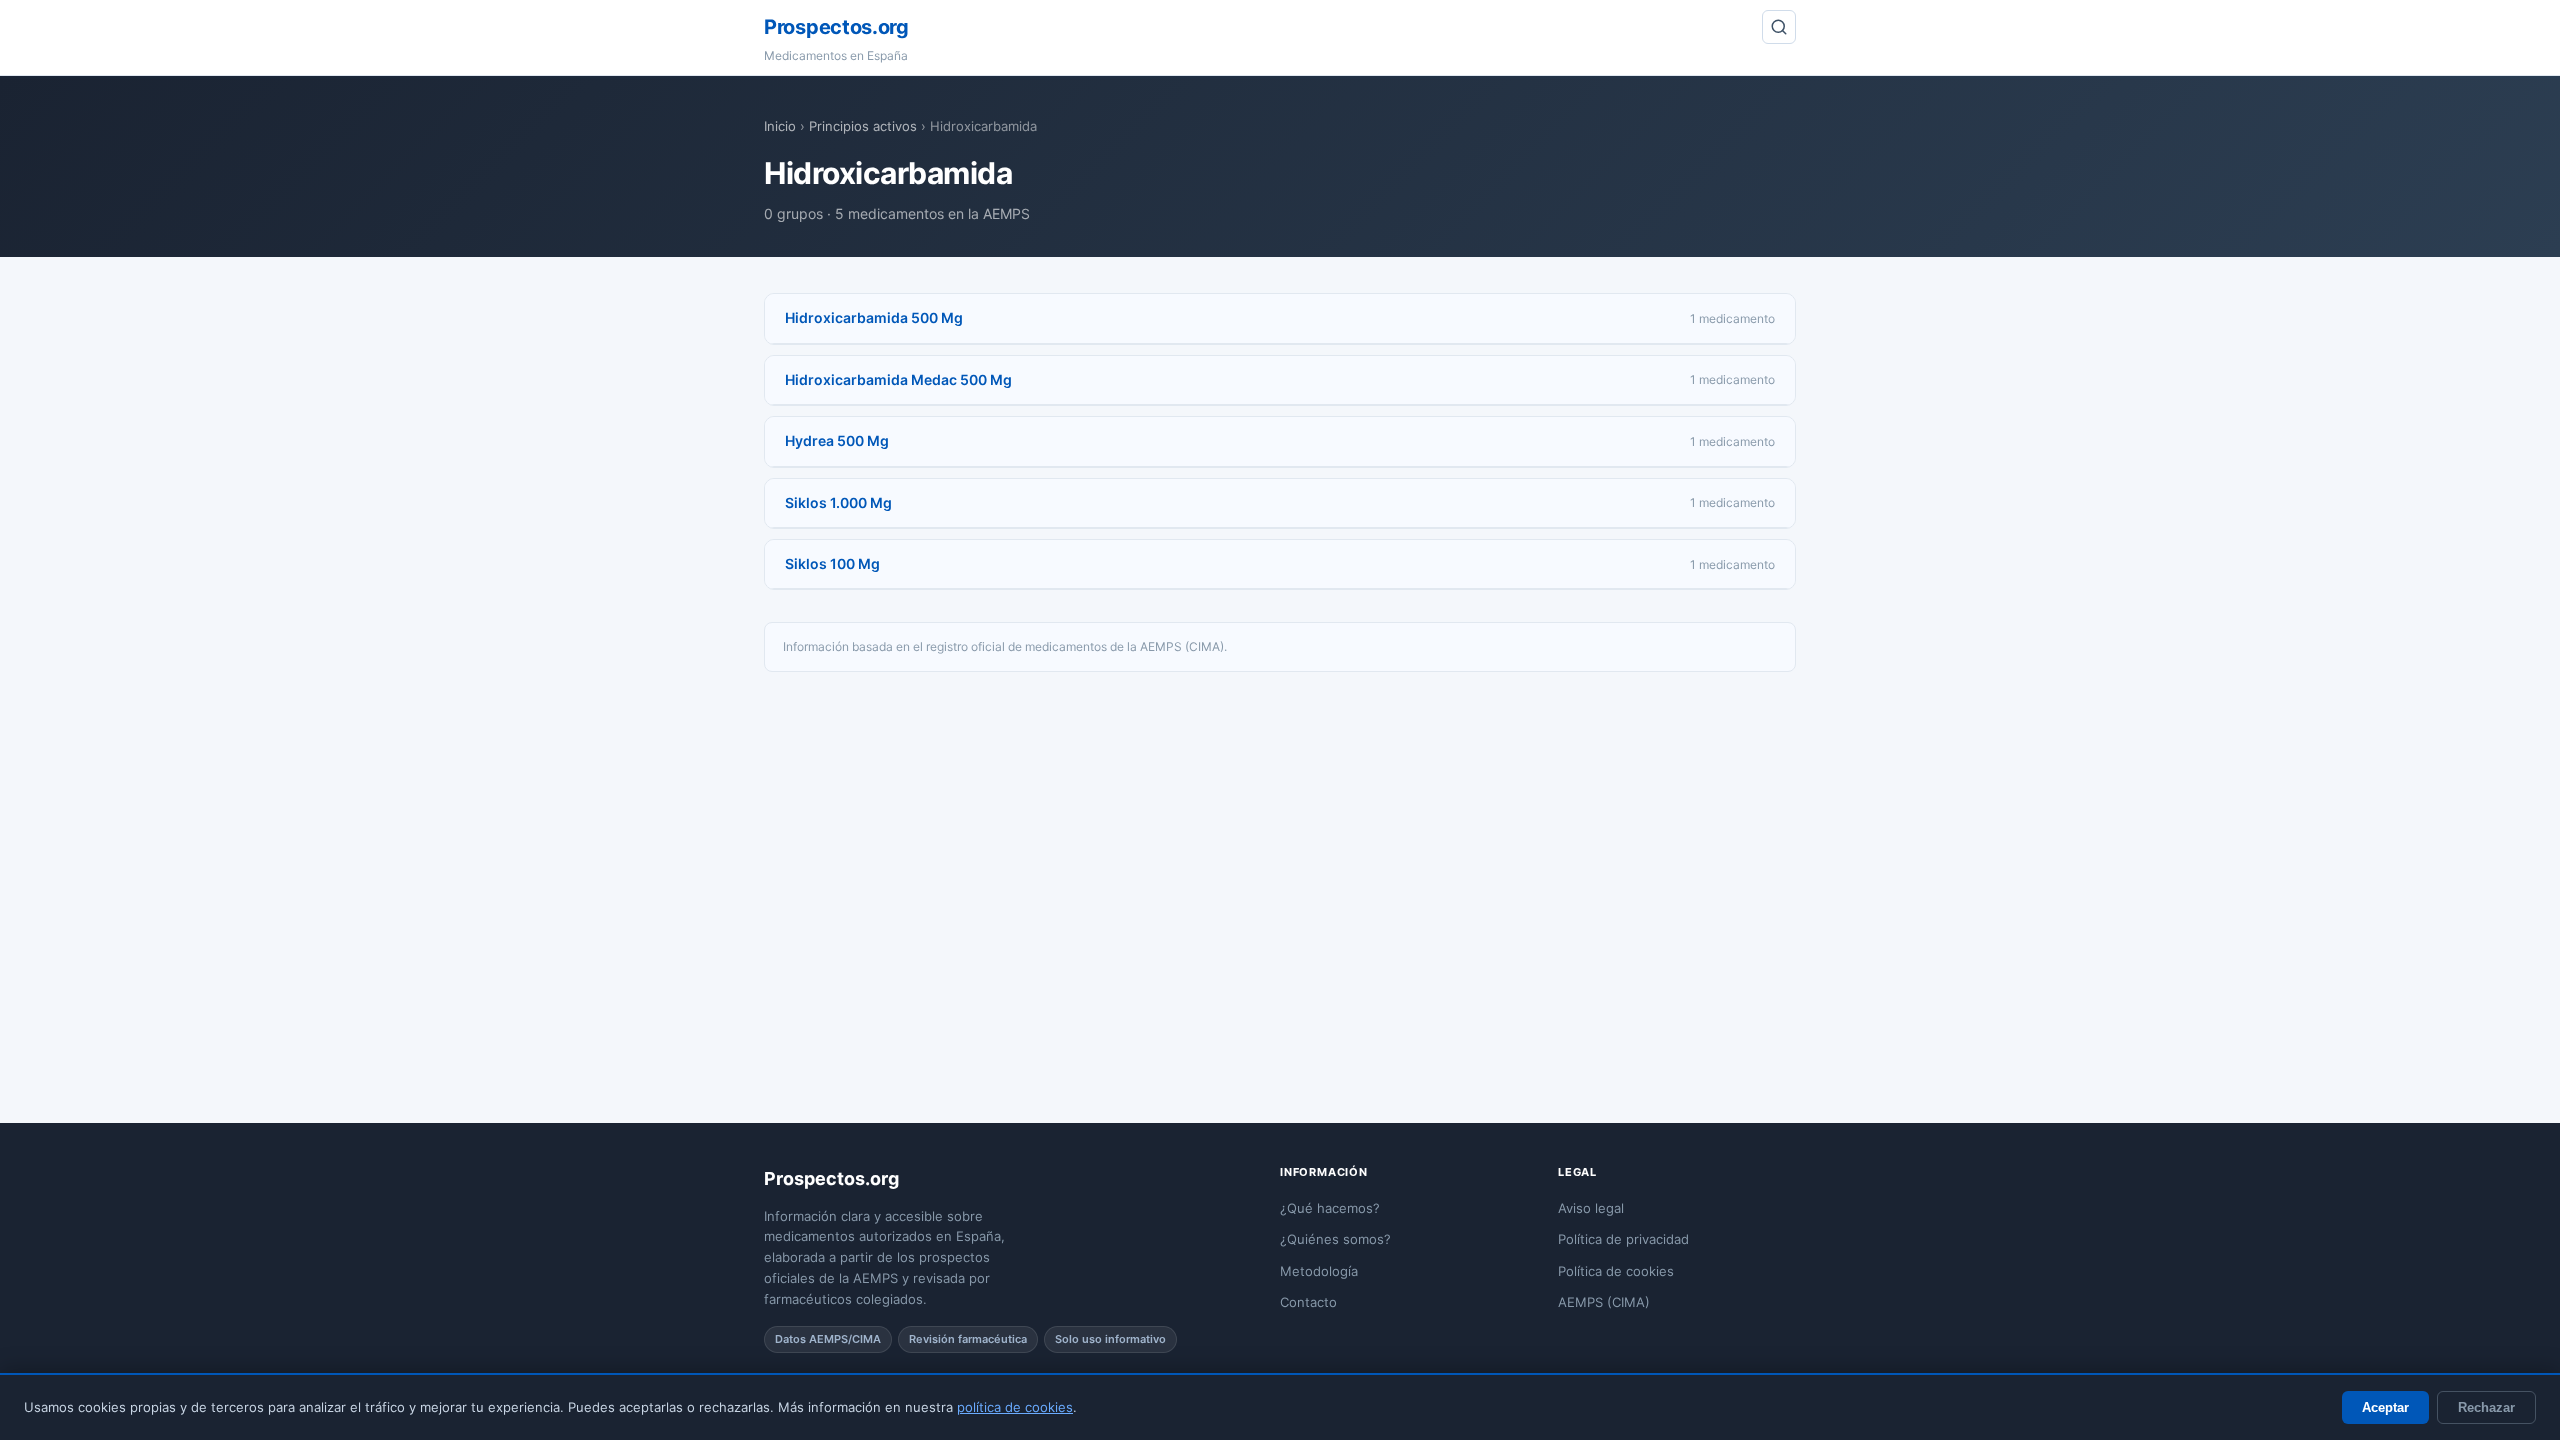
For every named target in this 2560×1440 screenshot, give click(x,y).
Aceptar (2385, 1407)
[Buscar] (1779, 27)
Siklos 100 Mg (832, 563)
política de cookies (1015, 1407)
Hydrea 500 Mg (837, 440)
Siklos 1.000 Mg (838, 502)
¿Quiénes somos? (1335, 1239)
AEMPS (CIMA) (1604, 1302)
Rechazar (2486, 1407)
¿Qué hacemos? (1330, 1208)
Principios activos (863, 126)
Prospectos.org (836, 27)
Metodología (1319, 1271)
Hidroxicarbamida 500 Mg (874, 317)
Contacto (1308, 1302)
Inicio (780, 126)
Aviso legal (1591, 1208)
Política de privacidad (1623, 1239)
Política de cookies (1616, 1271)
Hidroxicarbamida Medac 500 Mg (898, 379)
